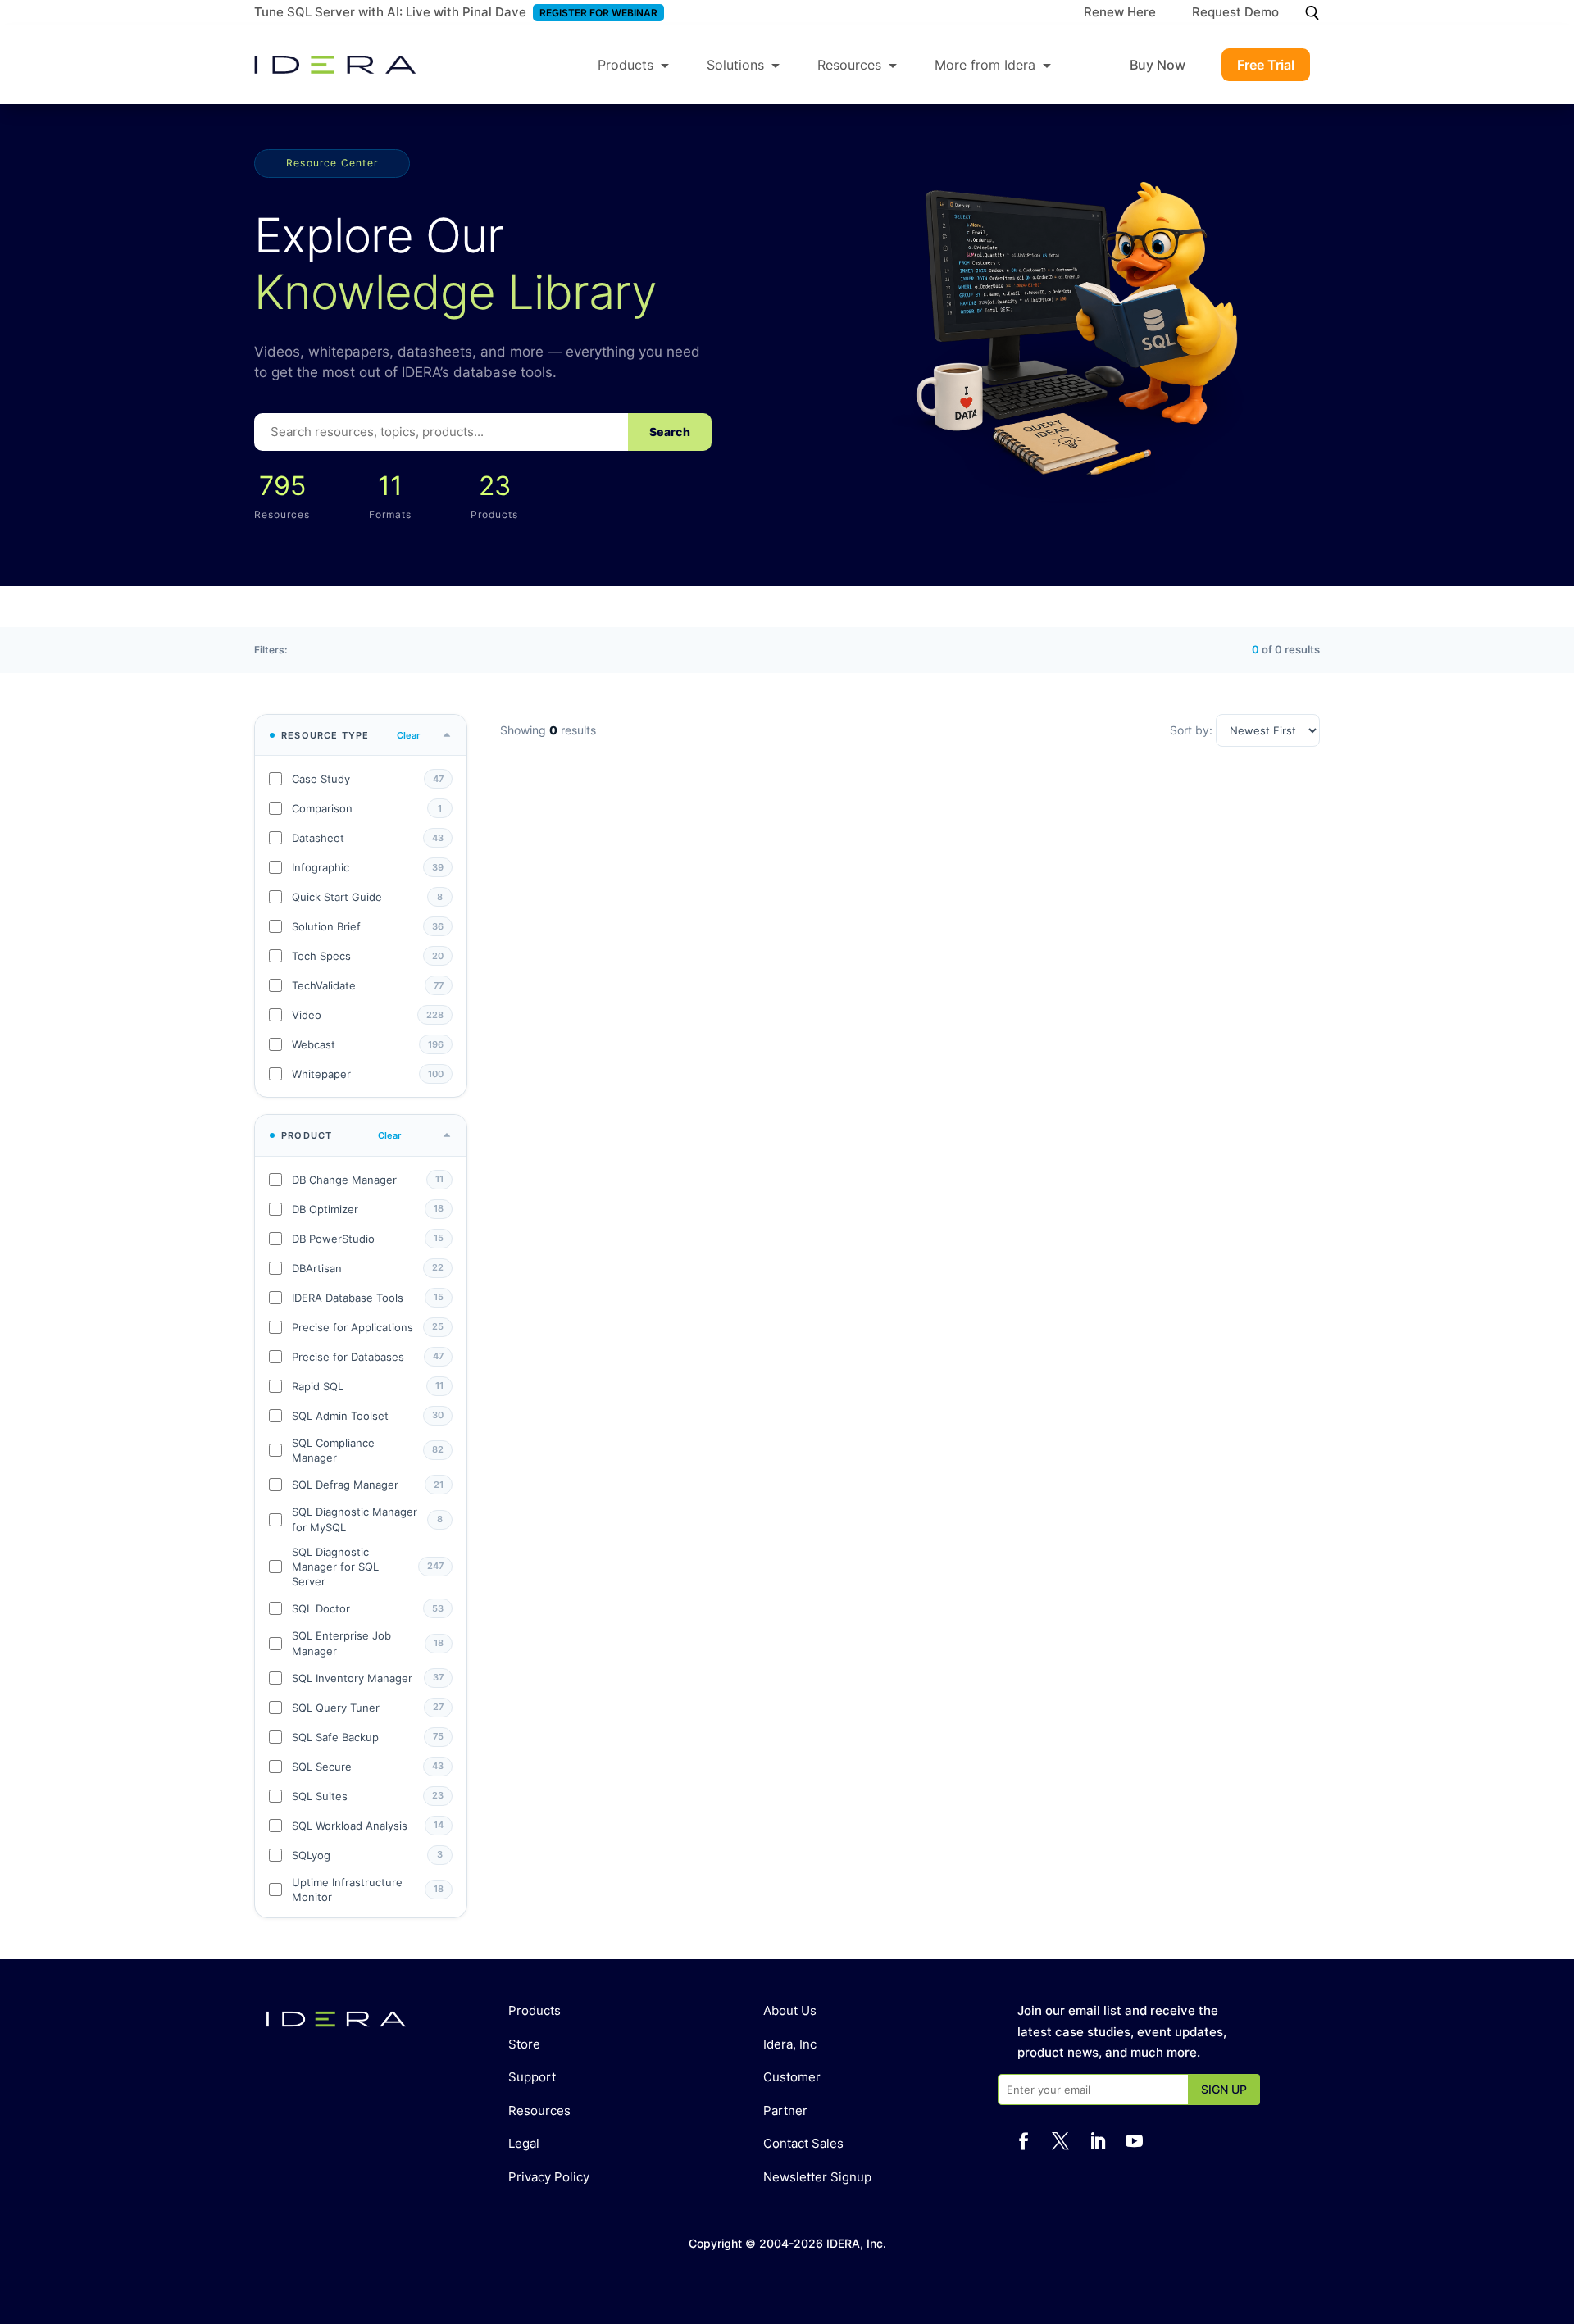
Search (670, 432)
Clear (408, 735)
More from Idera (985, 65)
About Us (790, 2010)
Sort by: (1193, 730)
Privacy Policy (549, 2177)
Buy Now (1158, 65)
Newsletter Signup (817, 2177)
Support (532, 2077)
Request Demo (1235, 13)
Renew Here (1120, 13)
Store (524, 2044)
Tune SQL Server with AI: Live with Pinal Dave (390, 12)
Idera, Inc (790, 2044)
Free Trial (1266, 65)
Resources (849, 65)
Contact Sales (803, 2143)
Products (626, 65)
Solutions (735, 65)
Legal (524, 2143)
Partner (785, 2110)
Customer (792, 2077)
